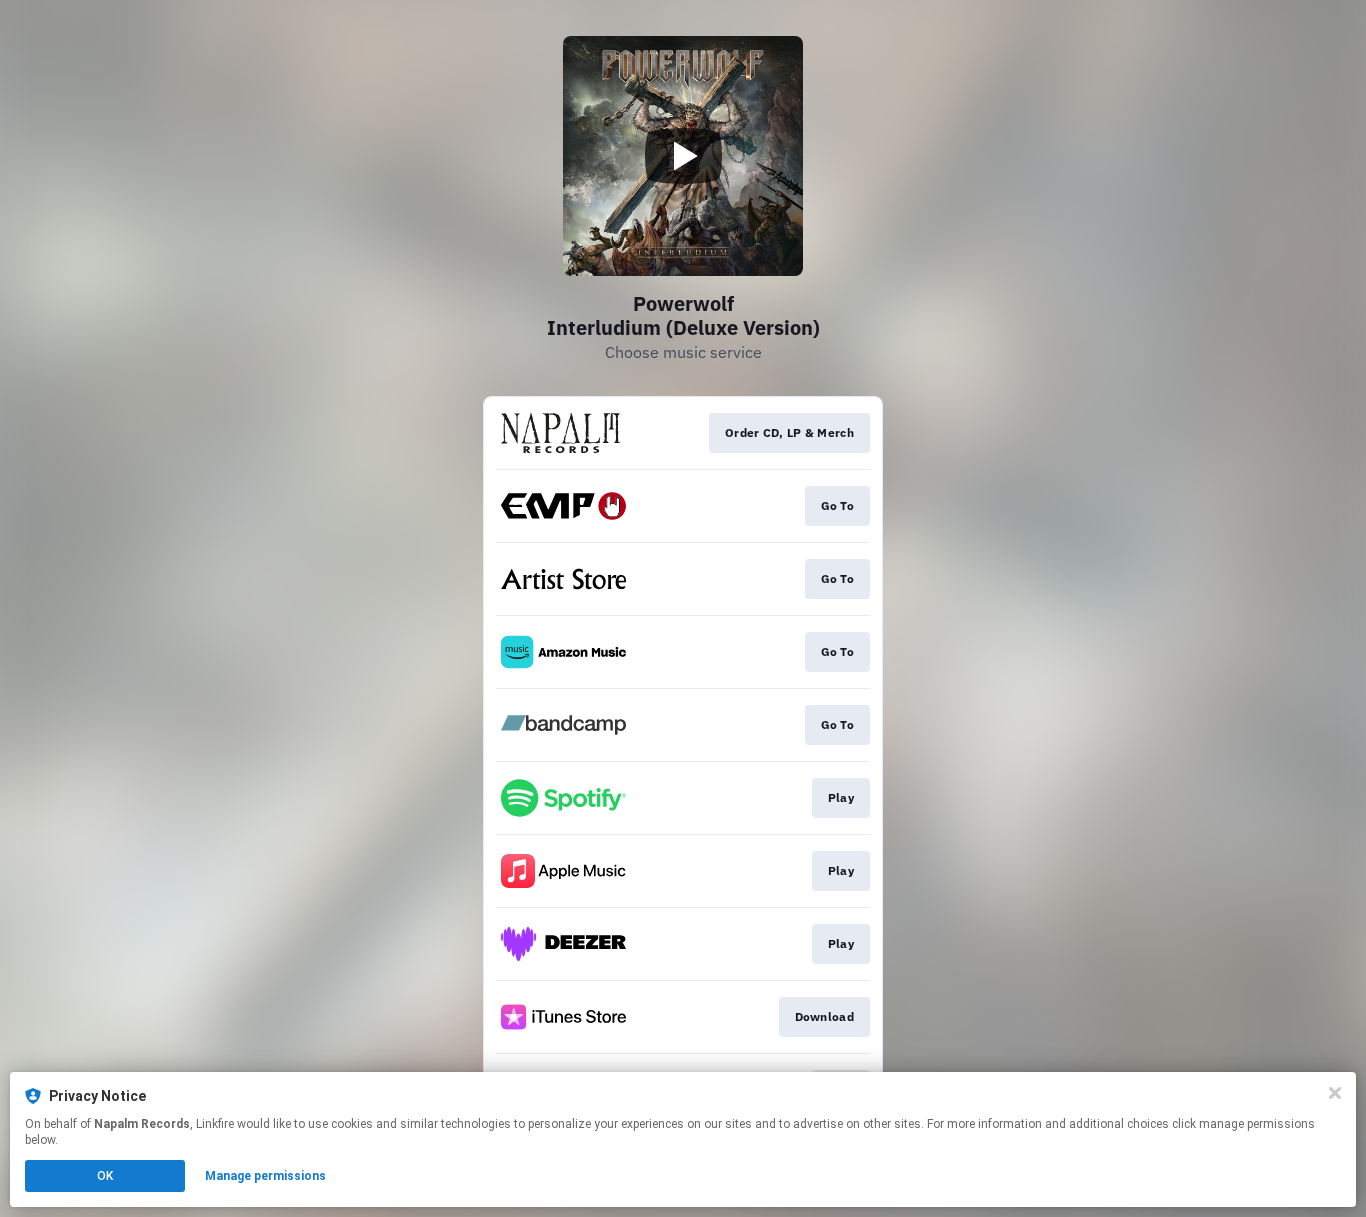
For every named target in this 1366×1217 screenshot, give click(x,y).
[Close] (1335, 1093)
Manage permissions (265, 1176)
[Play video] (683, 156)
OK (105, 1176)
